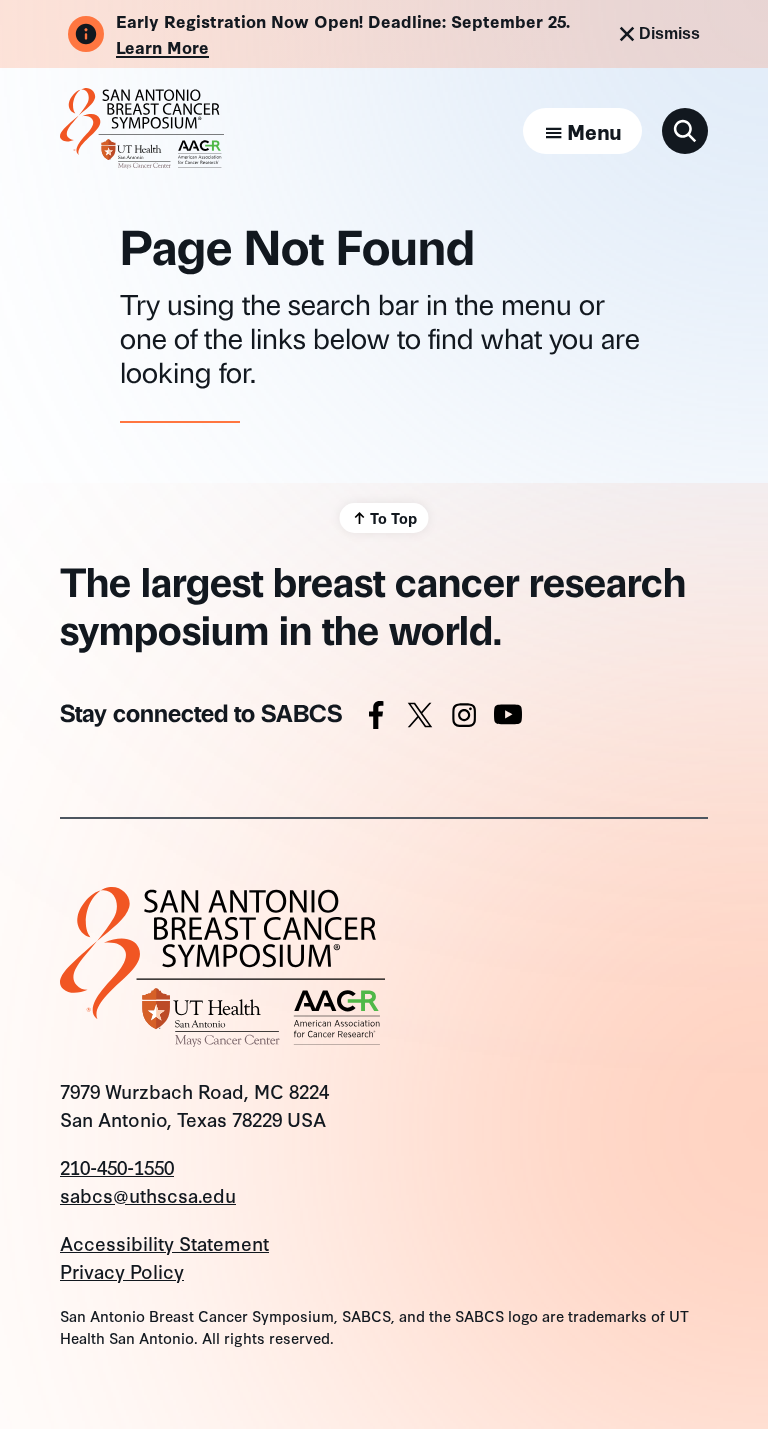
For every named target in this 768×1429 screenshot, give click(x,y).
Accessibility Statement (164, 1242)
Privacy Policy (122, 1270)
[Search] (685, 131)
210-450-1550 (117, 1166)
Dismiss (669, 33)
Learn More (162, 46)
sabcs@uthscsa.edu (148, 1194)
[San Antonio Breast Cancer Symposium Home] (142, 160)
